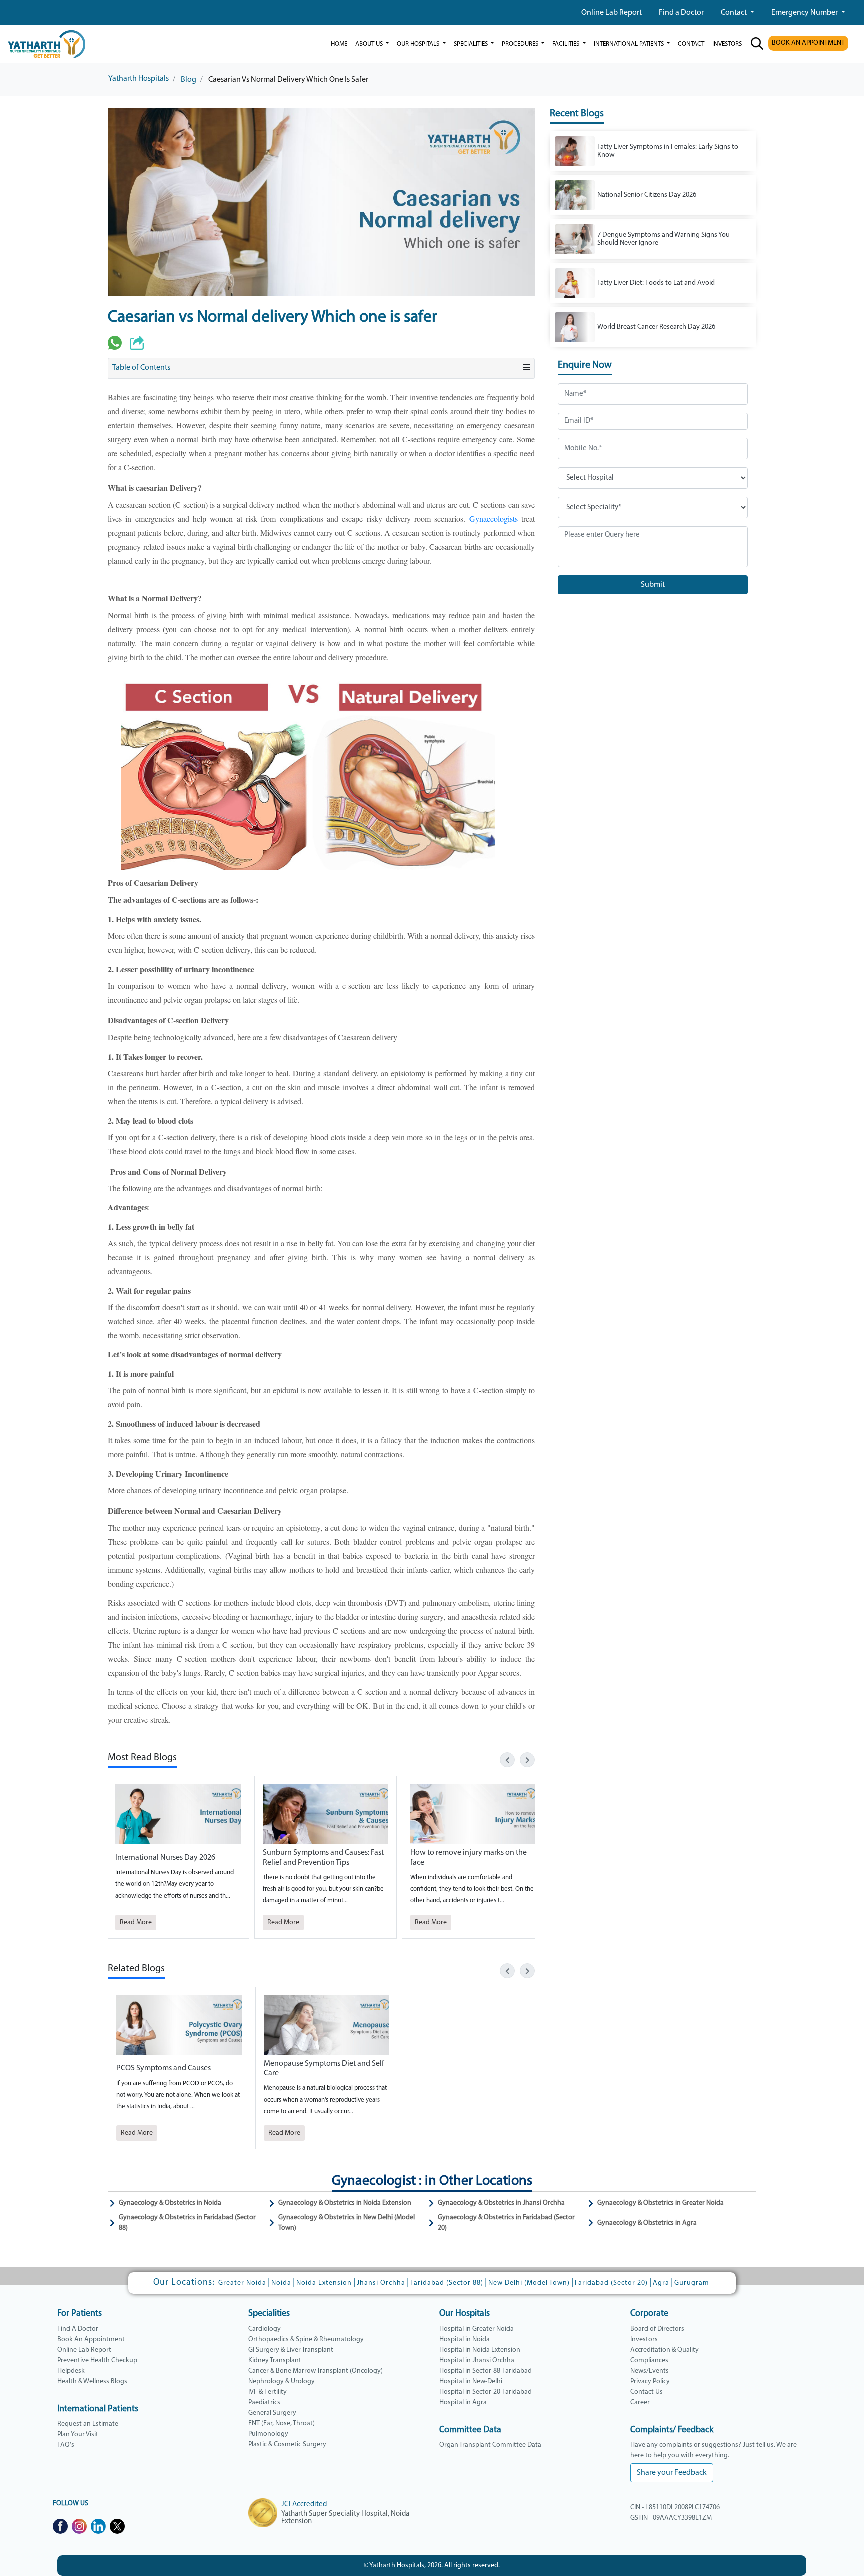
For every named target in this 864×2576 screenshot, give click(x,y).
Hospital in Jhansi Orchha (477, 2361)
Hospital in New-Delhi (471, 2382)
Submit (653, 585)
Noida (281, 2283)
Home (339, 44)
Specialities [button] (472, 44)
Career (640, 2403)
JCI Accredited (304, 2505)
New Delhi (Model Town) (529, 2283)
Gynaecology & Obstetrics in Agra (647, 2223)
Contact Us (647, 2392)
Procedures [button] (521, 44)
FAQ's (66, 2445)
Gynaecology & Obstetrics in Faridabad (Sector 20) (506, 2223)
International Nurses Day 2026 (165, 1858)
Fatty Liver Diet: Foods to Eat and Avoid (656, 283)
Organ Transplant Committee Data (490, 2445)
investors (727, 44)
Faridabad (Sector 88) (447, 2283)
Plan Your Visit (78, 2435)
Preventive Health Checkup (97, 2361)
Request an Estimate (88, 2424)
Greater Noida (242, 2283)
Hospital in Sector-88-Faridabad (486, 2371)
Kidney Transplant (275, 2361)
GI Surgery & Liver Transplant (291, 2350)
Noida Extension (324, 2283)
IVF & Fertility (268, 2392)
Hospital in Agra (463, 2403)
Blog (189, 80)
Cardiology (265, 2329)
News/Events (650, 2371)
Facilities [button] (567, 44)
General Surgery (272, 2413)
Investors (644, 2340)
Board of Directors (657, 2329)
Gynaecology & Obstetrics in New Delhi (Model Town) (347, 2223)
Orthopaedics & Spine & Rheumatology (306, 2340)
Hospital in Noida (465, 2340)
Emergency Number (805, 13)
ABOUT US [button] (370, 44)
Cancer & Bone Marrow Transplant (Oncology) (316, 2371)
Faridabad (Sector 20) (611, 2283)
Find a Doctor (681, 13)
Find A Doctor (78, 2329)
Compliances (649, 2361)
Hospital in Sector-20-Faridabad (486, 2392)
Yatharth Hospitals (139, 79)
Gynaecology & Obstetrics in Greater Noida (661, 2203)
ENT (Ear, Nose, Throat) (282, 2424)
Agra (661, 2283)
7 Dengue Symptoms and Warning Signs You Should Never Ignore (664, 239)
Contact (735, 13)
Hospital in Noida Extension (480, 2350)
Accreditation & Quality (665, 2350)
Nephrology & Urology (282, 2382)
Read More (136, 1923)
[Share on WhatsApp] (115, 343)
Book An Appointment (91, 2340)
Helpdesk (71, 2371)
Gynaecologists (495, 518)
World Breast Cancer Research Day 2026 (656, 327)
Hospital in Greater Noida (477, 2329)
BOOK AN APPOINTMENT (808, 43)
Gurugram (692, 2283)
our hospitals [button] (419, 44)
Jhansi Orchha (381, 2283)
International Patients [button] (630, 44)
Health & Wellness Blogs (92, 2382)
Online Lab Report (612, 13)
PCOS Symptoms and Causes (164, 2068)
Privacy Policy (650, 2382)
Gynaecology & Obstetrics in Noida (170, 2203)
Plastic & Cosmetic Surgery (287, 2445)
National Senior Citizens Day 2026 (647, 195)
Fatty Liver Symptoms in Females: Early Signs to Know (668, 151)
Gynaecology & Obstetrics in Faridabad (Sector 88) (187, 2223)
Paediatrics (264, 2403)
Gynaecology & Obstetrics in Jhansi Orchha (501, 2203)
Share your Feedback (672, 2473)
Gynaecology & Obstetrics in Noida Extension (345, 2203)
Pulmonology (268, 2434)
